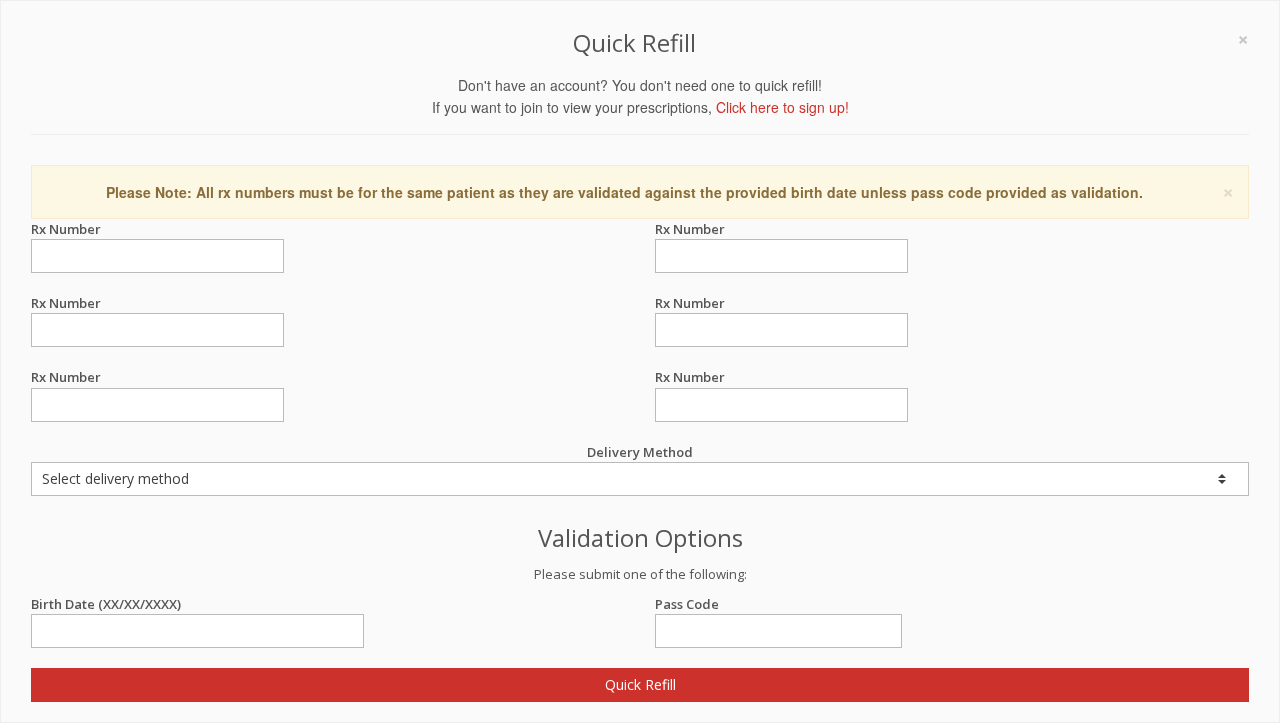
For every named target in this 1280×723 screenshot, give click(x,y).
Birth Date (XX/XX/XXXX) (106, 604)
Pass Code (687, 604)
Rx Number (66, 229)
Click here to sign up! (782, 107)
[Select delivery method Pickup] (640, 479)
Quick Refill (640, 684)
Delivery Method (640, 452)
